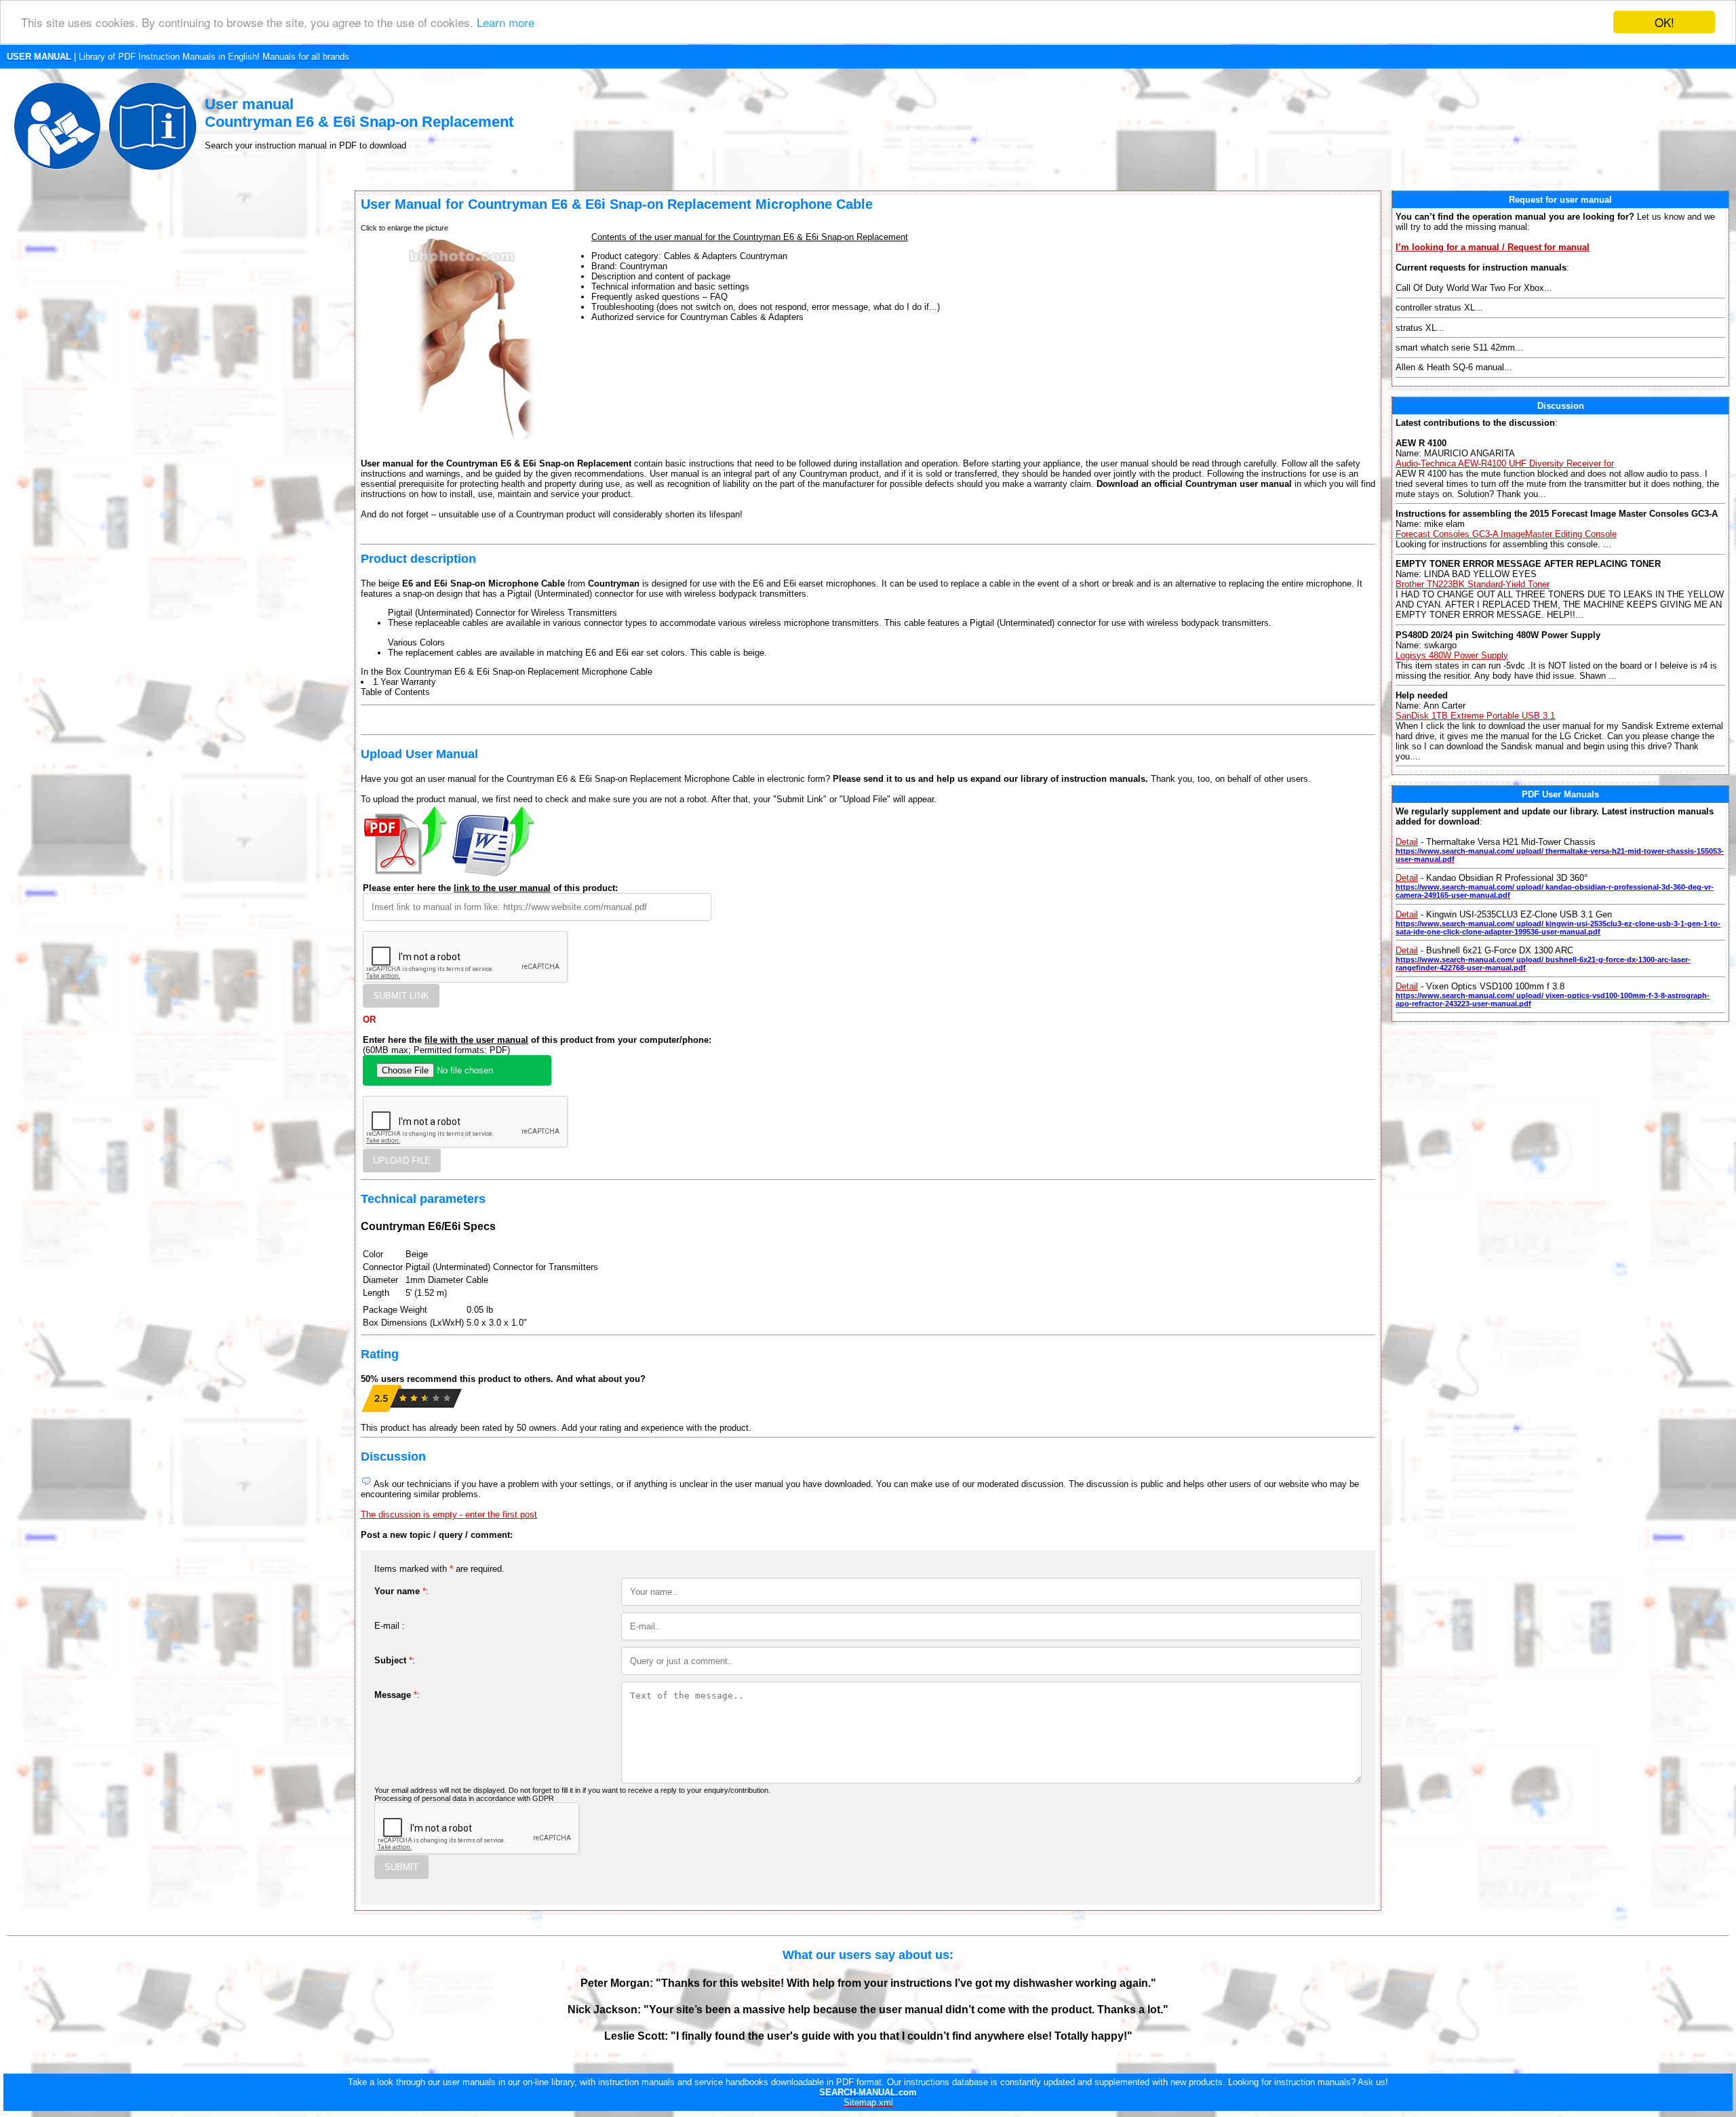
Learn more (506, 23)
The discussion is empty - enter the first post (449, 1515)
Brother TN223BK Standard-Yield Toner (1473, 584)
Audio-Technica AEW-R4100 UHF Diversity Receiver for (1505, 463)
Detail (1407, 842)
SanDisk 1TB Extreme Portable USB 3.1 (1475, 716)
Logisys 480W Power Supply (1452, 655)
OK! (1664, 22)
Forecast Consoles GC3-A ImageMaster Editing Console (1506, 534)
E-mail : (390, 1626)
